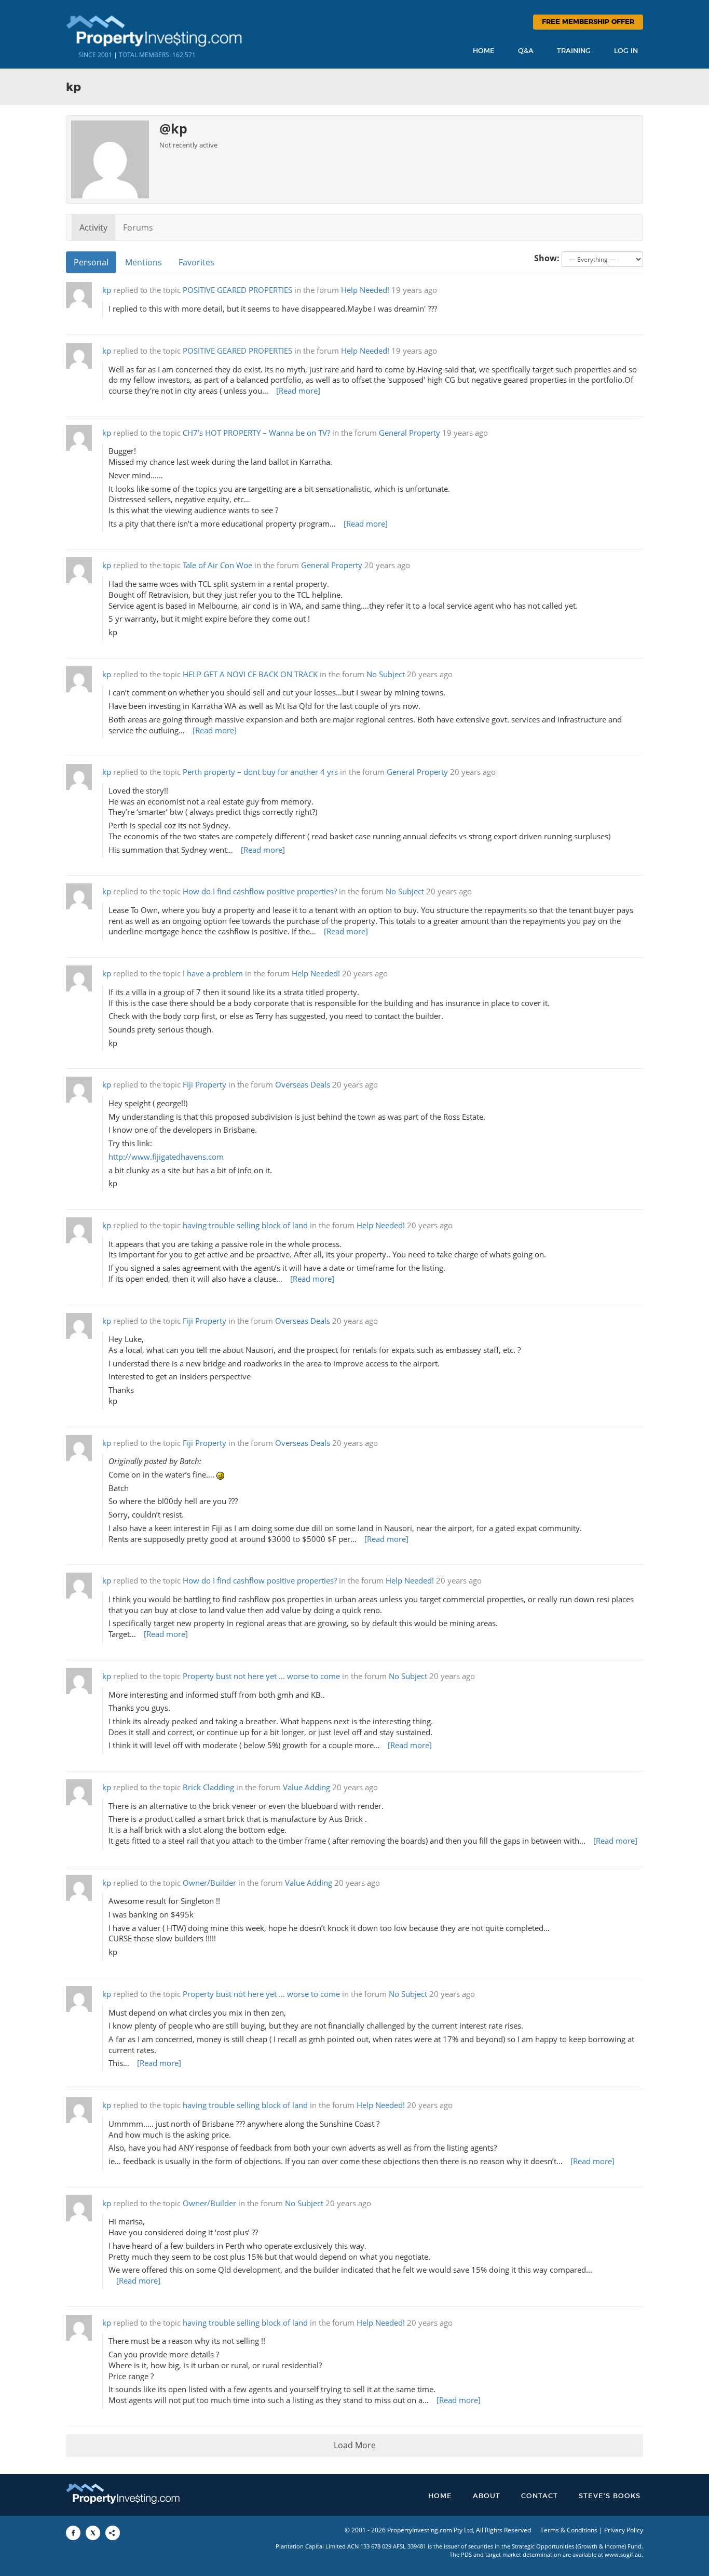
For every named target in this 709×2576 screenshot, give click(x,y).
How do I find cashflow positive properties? (260, 891)
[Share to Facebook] (73, 2533)
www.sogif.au (623, 2554)
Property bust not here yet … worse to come (261, 1676)
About (487, 2496)
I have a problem (213, 974)
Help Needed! (365, 290)
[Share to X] (93, 2533)
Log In (626, 51)
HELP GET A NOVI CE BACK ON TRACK (250, 674)
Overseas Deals (303, 1085)
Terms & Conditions (569, 2530)
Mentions (144, 262)
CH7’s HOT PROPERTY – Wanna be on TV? (256, 433)
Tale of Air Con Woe (217, 565)
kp (107, 290)
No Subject (386, 674)
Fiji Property (204, 1085)
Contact (540, 2496)
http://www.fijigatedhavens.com (166, 1157)
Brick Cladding (208, 1787)
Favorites (196, 262)
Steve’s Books (610, 2496)
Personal (91, 262)
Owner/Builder (209, 1883)
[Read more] (298, 391)
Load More (355, 2445)
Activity (93, 227)
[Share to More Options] (113, 2533)
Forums (138, 227)
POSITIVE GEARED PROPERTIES (237, 290)
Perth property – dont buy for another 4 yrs (260, 772)
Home (484, 51)
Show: (547, 258)
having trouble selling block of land (245, 1225)
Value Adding (306, 1787)
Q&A (526, 51)
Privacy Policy (624, 2530)
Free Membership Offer (588, 22)
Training (574, 51)
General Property (410, 433)
